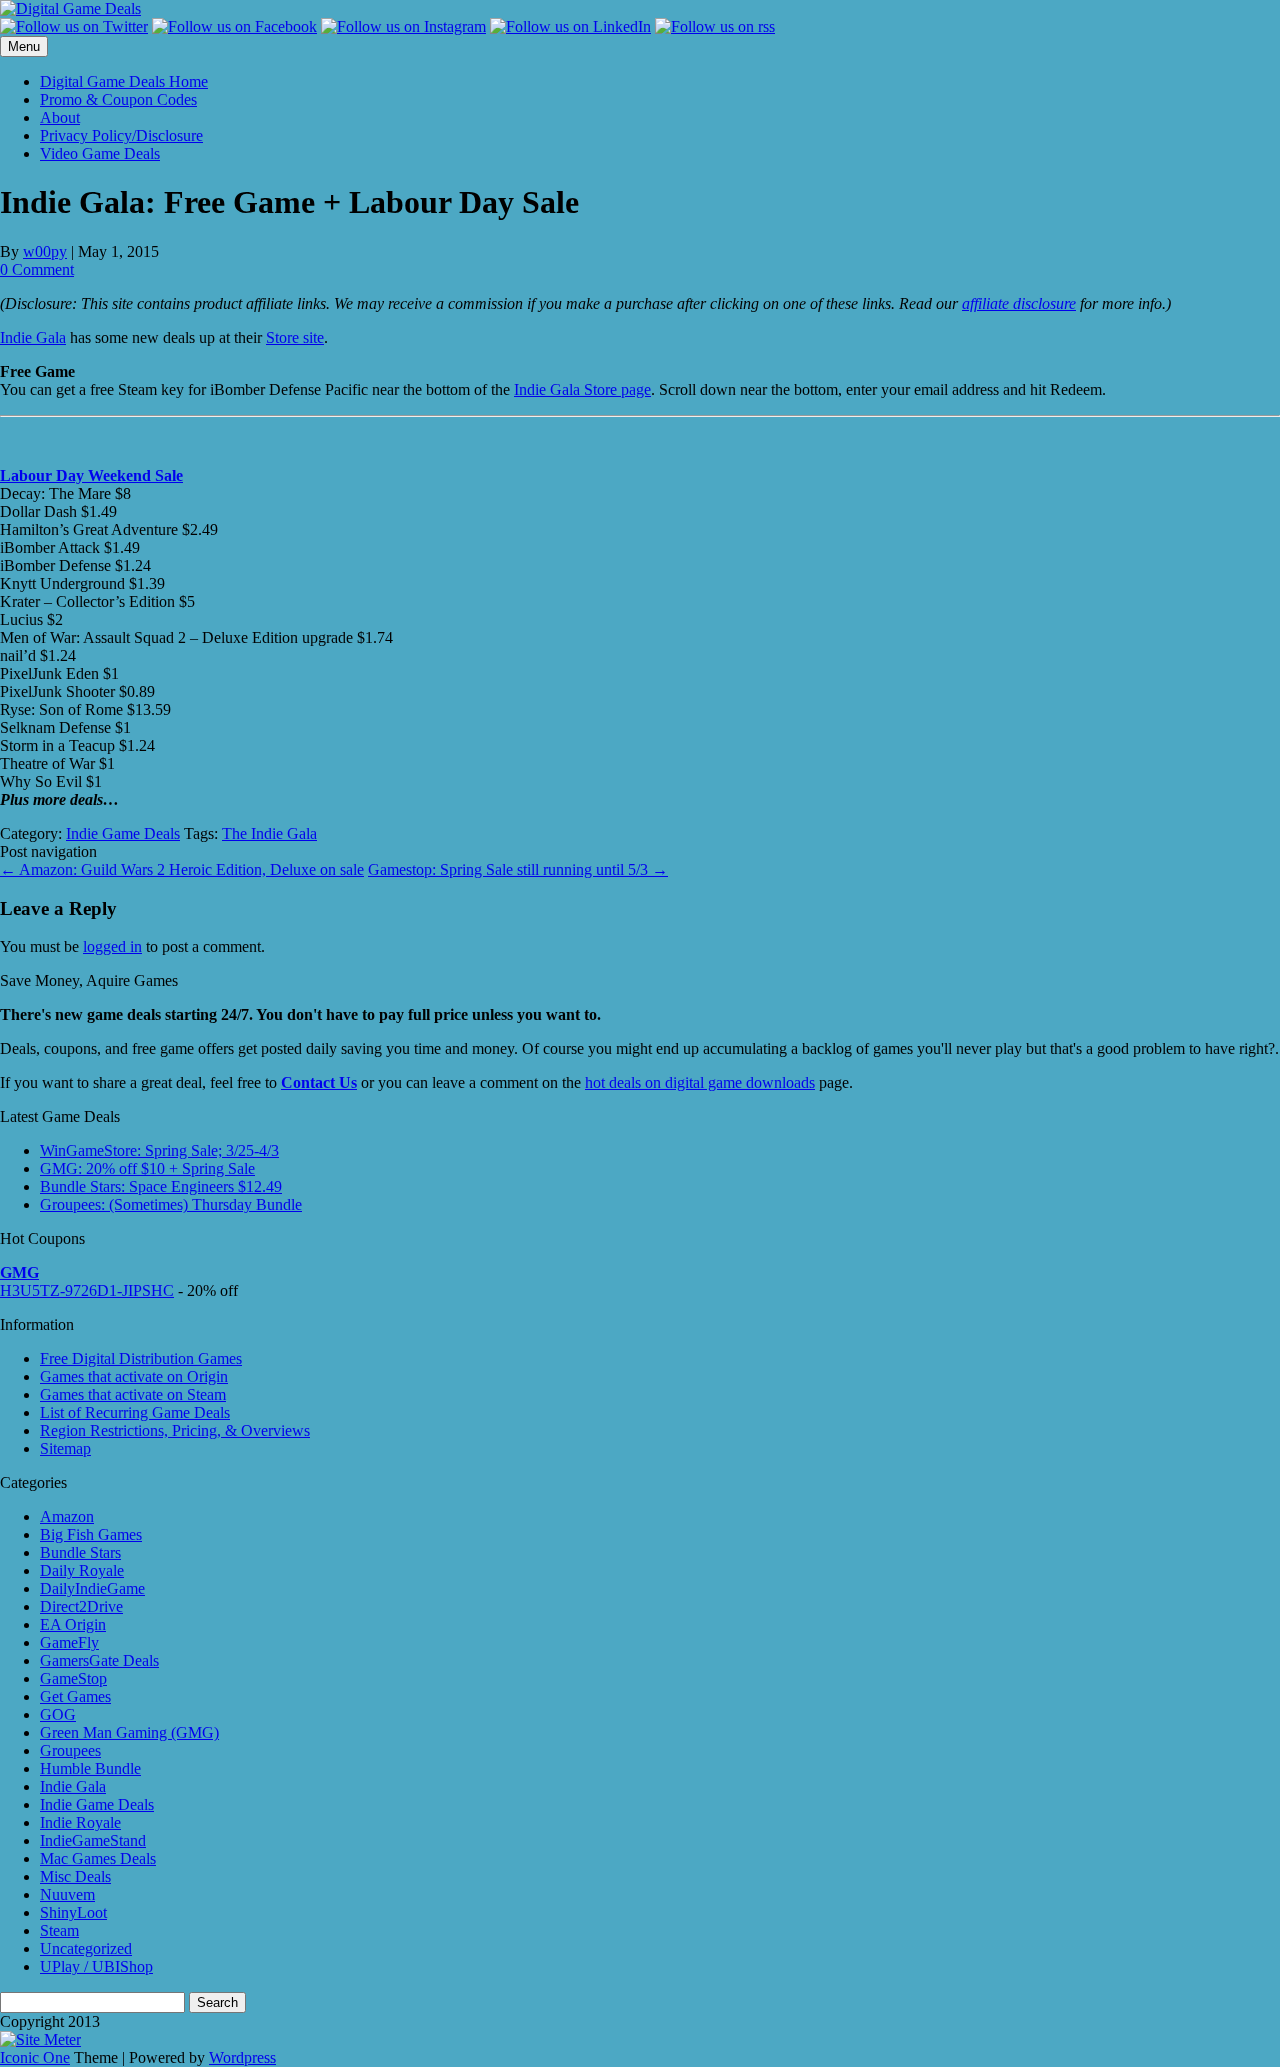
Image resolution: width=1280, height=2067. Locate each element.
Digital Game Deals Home (124, 81)
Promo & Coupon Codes (118, 99)
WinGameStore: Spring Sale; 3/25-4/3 (159, 1150)
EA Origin (73, 1624)
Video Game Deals (100, 153)
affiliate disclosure (1019, 303)
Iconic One (35, 2057)
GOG (58, 1714)
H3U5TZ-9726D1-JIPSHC (87, 1290)
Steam (59, 1930)
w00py (45, 251)
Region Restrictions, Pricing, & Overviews (175, 1430)
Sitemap (65, 1448)
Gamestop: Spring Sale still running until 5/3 (518, 869)
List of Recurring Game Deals (135, 1412)
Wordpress (242, 2057)
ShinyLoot (73, 1912)
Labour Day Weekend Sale (91, 475)
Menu (24, 46)
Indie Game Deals (123, 833)
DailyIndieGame (92, 1588)
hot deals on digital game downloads (700, 1082)
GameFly (69, 1642)
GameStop (73, 1678)
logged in (112, 946)
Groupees (70, 1750)
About (60, 117)
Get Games (75, 1696)
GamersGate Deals (99, 1660)
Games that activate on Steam (133, 1394)
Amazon (67, 1516)
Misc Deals (75, 1876)
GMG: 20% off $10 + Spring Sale (147, 1168)
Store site (295, 337)
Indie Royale (80, 1822)
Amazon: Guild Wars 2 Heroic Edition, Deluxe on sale (182, 869)
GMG (19, 1272)
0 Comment (37, 269)
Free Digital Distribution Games (141, 1358)
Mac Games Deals (98, 1858)
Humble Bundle (90, 1768)
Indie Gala (33, 337)
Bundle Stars (80, 1552)
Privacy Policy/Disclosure (121, 135)
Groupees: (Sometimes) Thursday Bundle (171, 1204)
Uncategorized (86, 1948)
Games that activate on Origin (134, 1376)
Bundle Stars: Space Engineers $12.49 (161, 1186)
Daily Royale (82, 1570)
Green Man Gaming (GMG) (129, 1732)
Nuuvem (67, 1894)
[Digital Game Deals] (70, 8)
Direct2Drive (81, 1606)
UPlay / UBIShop (96, 1966)
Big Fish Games (91, 1534)
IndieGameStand (93, 1840)
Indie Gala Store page (582, 389)
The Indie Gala (269, 833)
